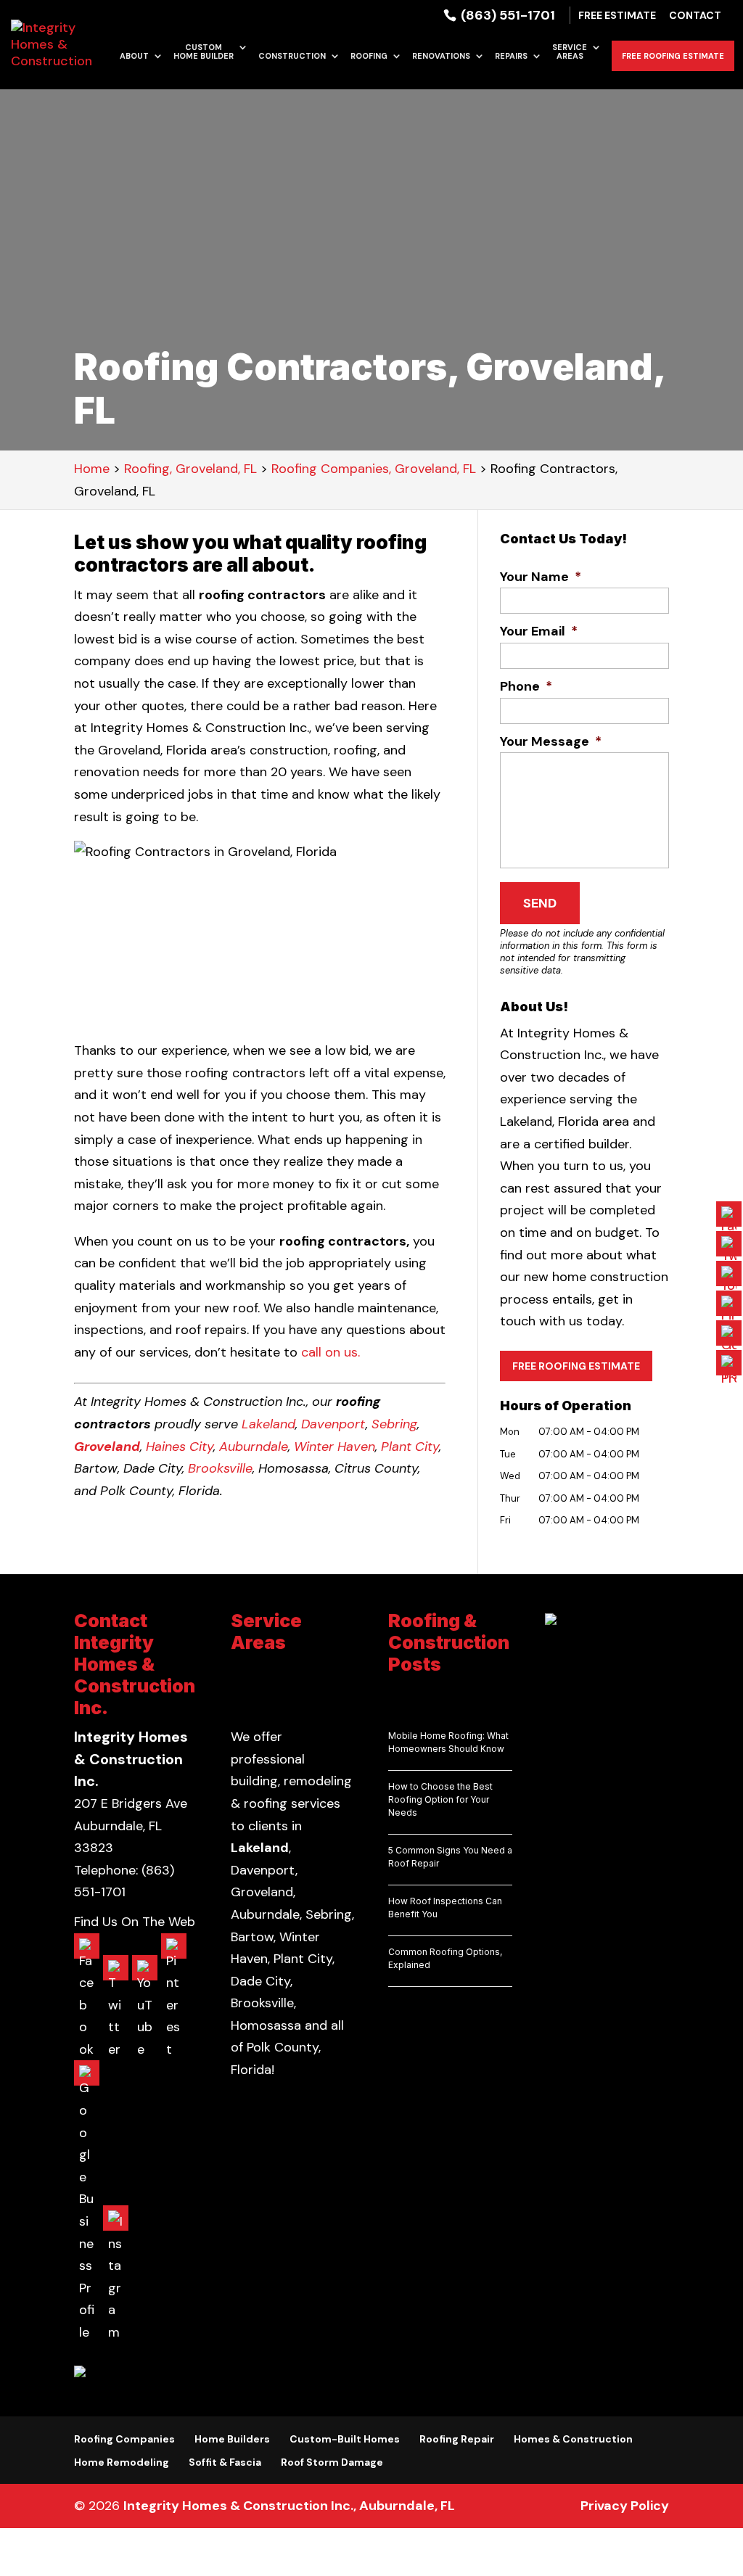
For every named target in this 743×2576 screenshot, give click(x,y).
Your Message (551, 742)
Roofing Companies (124, 2439)
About (134, 56)
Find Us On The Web (135, 1922)
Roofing (369, 56)
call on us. (332, 1352)
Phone (526, 687)
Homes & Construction (573, 2439)
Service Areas (570, 52)
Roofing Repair (457, 2439)
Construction (292, 56)
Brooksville (220, 1468)
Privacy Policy (625, 2506)
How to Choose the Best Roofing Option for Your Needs (440, 1799)
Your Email (539, 631)
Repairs (511, 56)
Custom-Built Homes (345, 2439)
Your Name (541, 577)
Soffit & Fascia (225, 2462)
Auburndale (254, 1447)
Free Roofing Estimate (673, 56)
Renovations (441, 56)
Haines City (180, 1447)
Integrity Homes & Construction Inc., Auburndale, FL (289, 2506)
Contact (695, 16)
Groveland (107, 1447)
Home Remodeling (122, 2462)
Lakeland (268, 1424)
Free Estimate (617, 16)
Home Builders (232, 2439)
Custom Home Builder (204, 52)
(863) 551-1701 (506, 15)
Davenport (333, 1424)
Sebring (394, 1424)
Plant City (410, 1447)
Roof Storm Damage (332, 2462)
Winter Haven (334, 1447)
